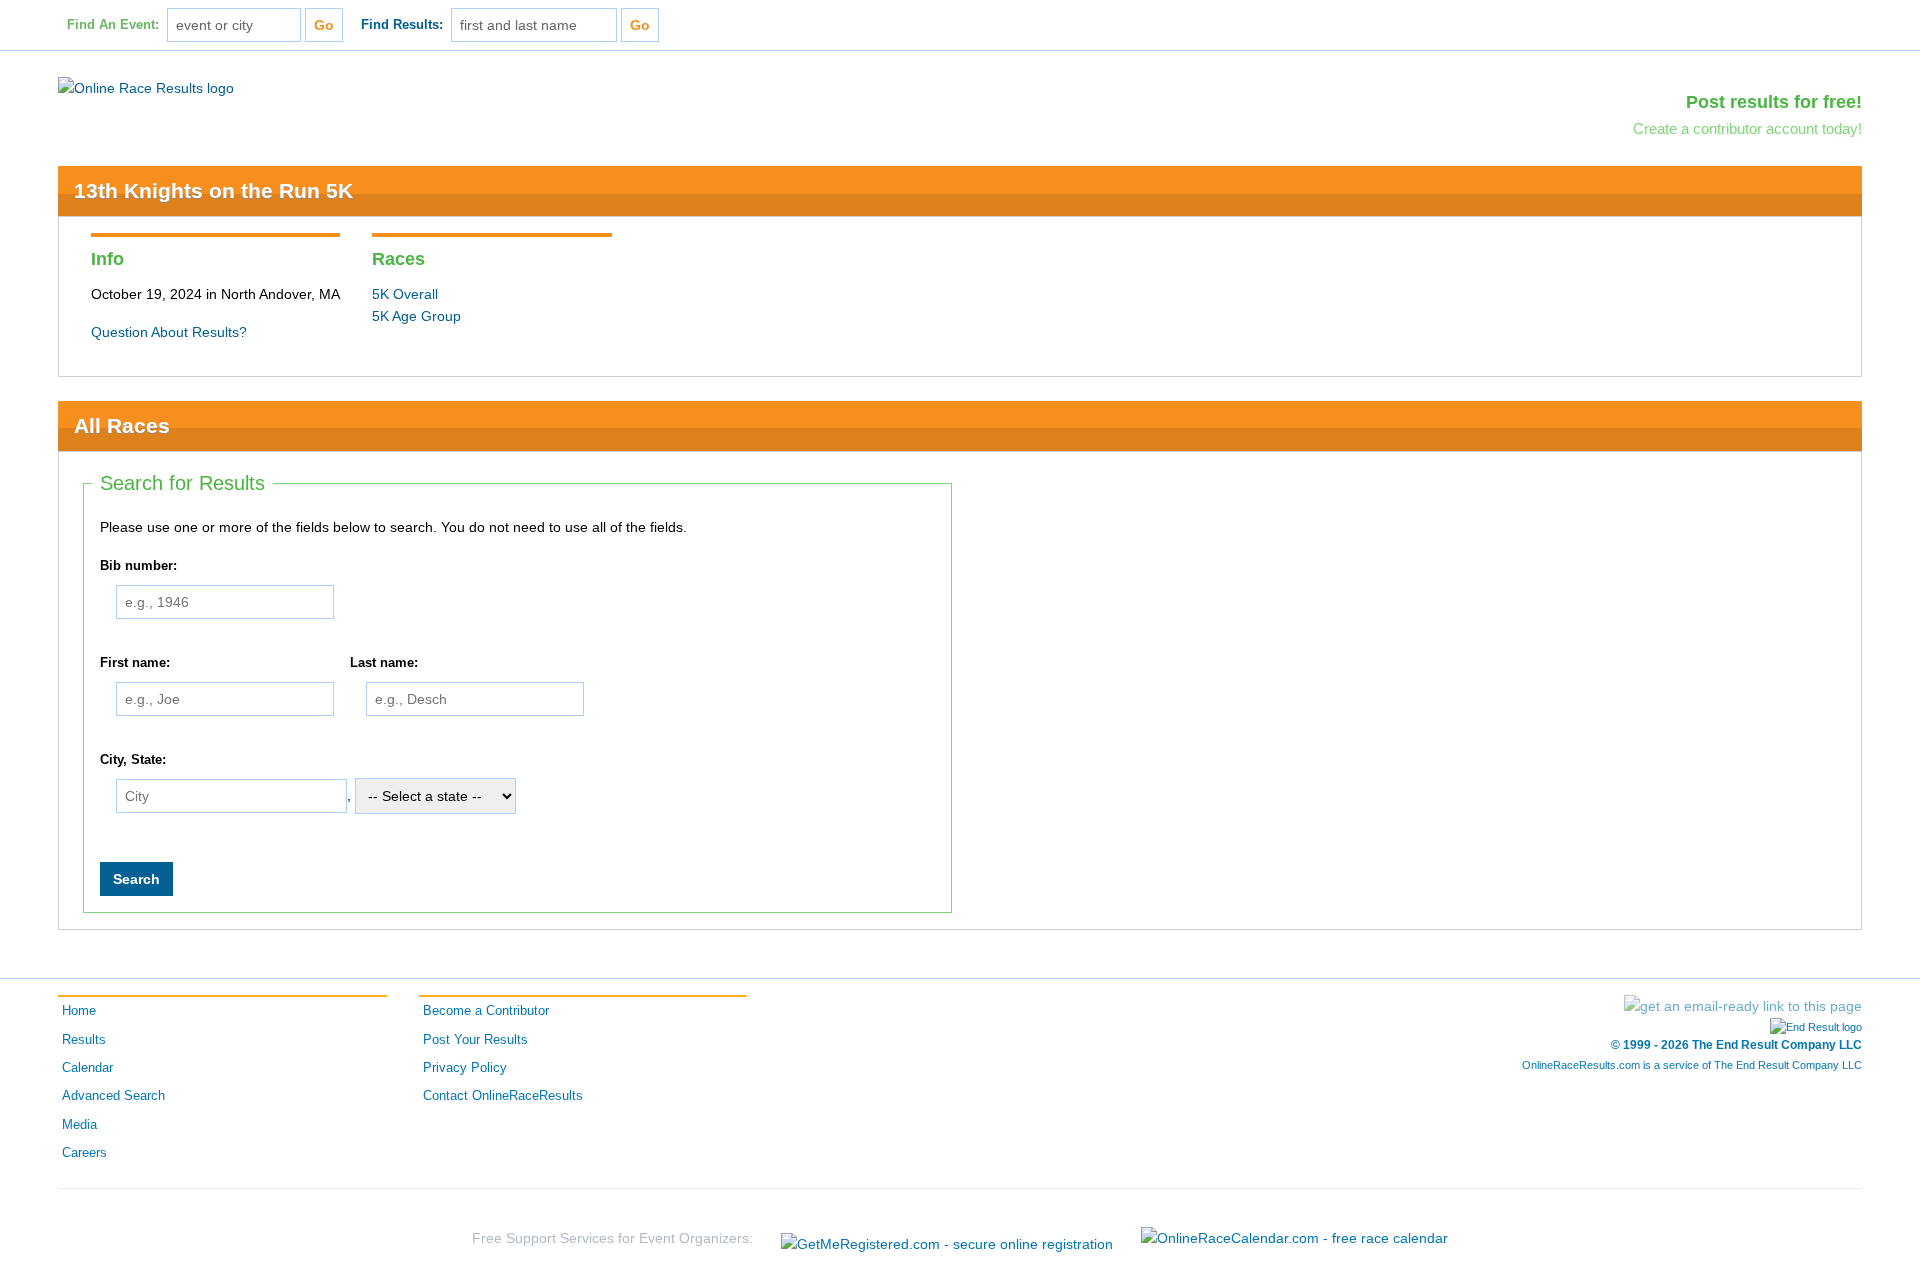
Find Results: (402, 25)
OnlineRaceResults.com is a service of (1692, 1065)
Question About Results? (169, 332)
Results (84, 1040)
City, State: (133, 760)
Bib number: (138, 566)
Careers (84, 1153)
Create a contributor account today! (1747, 128)
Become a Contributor (486, 1011)
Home (79, 1011)
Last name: (384, 663)
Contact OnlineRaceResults (503, 1096)
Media (79, 1125)
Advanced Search (113, 1096)
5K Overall (405, 294)
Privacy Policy (465, 1068)
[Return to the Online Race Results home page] (146, 87)
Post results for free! (1774, 102)
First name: (135, 663)
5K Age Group (416, 316)
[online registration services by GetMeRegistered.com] (947, 1238)
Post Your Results (475, 1040)
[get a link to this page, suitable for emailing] (1743, 1006)
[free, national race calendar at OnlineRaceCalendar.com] (1294, 1238)
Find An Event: (113, 25)
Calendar (87, 1068)
